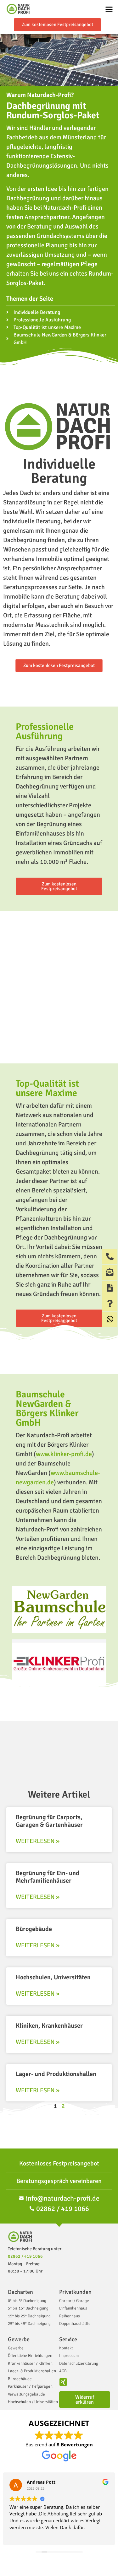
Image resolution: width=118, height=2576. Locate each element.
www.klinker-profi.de (64, 1454)
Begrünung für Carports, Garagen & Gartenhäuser (49, 1821)
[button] (109, 9)
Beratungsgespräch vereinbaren (59, 2181)
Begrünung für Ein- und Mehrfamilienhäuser (48, 1877)
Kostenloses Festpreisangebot (59, 2163)
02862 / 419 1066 (25, 2256)
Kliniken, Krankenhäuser (49, 2026)
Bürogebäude (34, 1929)
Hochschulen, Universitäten (53, 1977)
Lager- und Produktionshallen (56, 2074)
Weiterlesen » (38, 1841)
